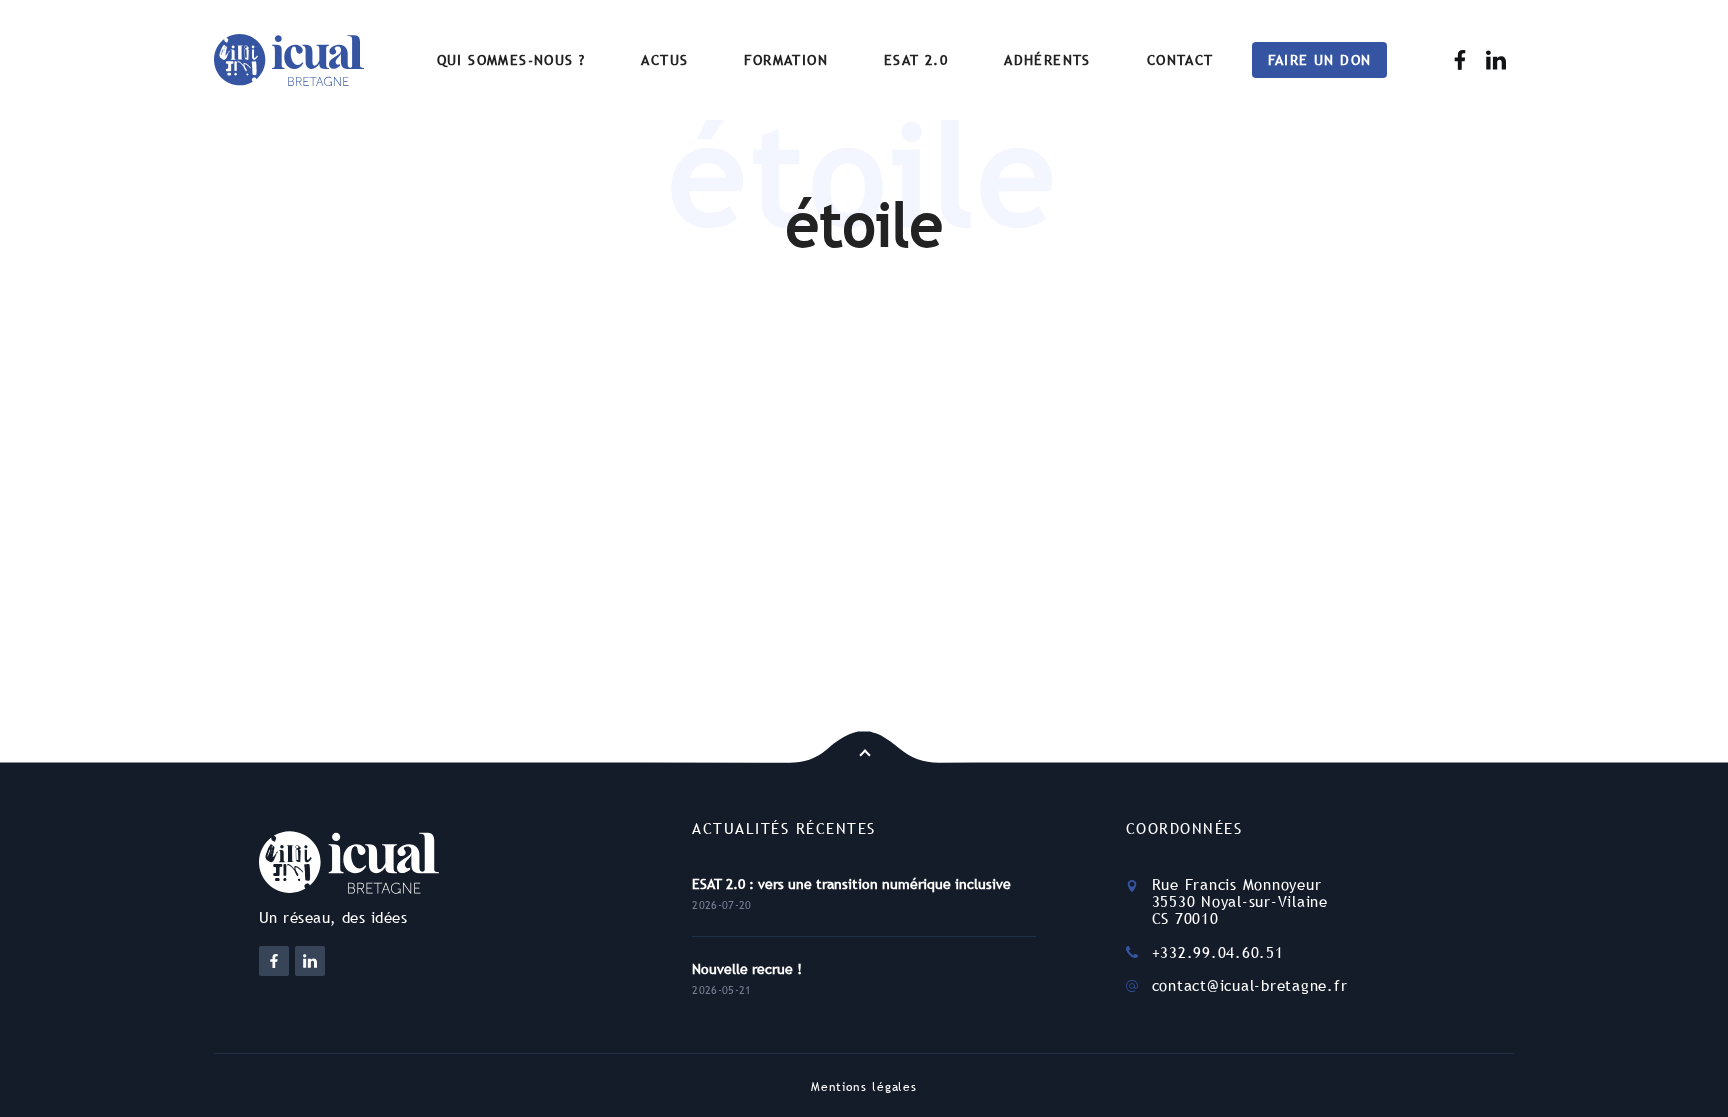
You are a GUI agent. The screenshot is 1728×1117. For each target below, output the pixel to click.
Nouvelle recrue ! (747, 969)
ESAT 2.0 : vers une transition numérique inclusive (851, 884)
